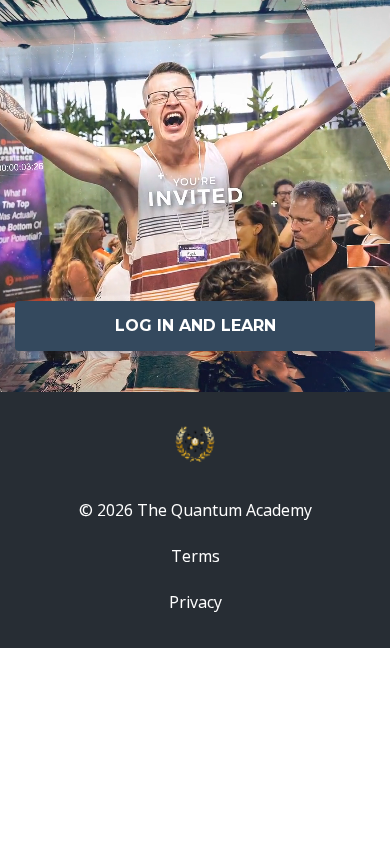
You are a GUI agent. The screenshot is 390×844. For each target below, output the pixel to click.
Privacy (195, 602)
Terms (195, 556)
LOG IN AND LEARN (195, 325)
